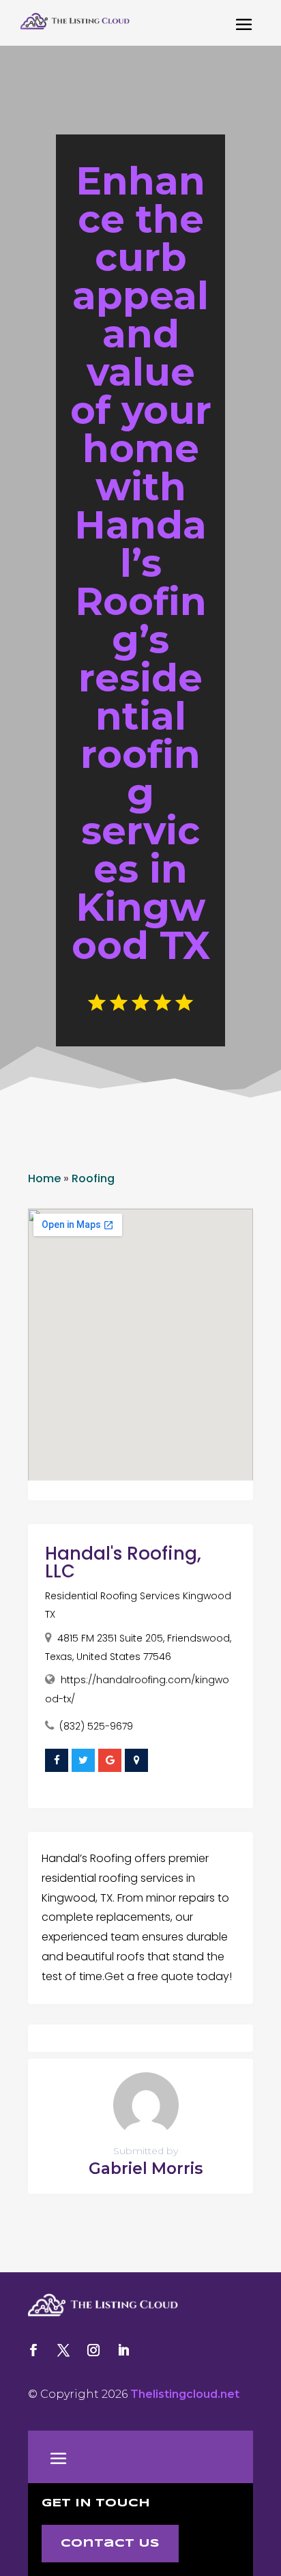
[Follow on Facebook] (33, 2350)
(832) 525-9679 (96, 1726)
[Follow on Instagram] (93, 2350)
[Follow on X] (63, 2350)
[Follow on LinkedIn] (123, 2350)
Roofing (93, 1178)
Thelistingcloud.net (185, 2394)
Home (44, 1178)
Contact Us (110, 2544)
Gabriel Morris (146, 2169)
